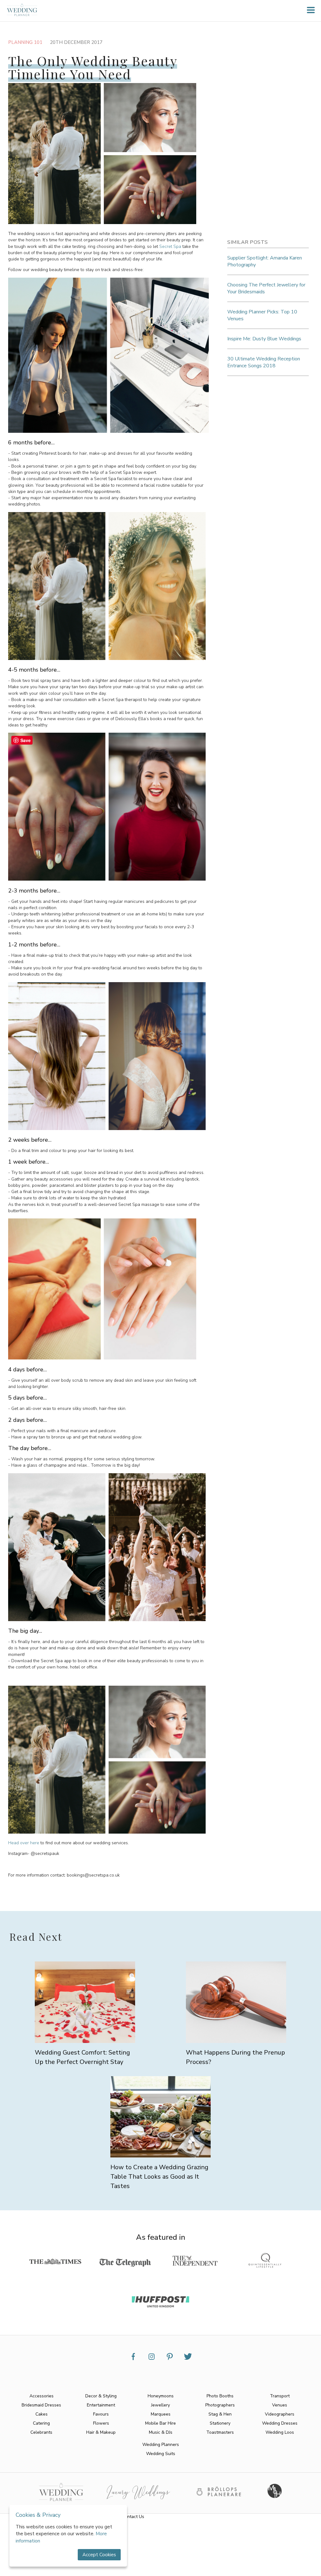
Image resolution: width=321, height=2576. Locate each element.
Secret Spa (170, 246)
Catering (41, 2423)
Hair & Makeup (101, 2432)
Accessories (42, 2396)
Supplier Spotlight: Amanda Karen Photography (265, 261)
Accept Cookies (99, 2555)
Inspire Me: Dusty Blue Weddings (264, 339)
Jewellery (160, 2405)
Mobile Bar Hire (160, 2423)
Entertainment (101, 2405)
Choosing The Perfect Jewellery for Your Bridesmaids (266, 288)
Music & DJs (161, 2432)
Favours (101, 2414)
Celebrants (41, 2432)
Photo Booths (220, 2396)
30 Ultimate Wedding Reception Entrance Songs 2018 (264, 362)
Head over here (24, 1843)
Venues (280, 2405)
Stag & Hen (220, 2414)
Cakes (42, 2414)
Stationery (220, 2423)
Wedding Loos (280, 2432)
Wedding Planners (161, 2445)
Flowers (101, 2423)
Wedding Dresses (280, 2423)
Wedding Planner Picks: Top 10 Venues (262, 315)
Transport (280, 2396)
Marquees (161, 2414)
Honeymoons (161, 2396)
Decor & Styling (101, 2396)
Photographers (220, 2405)
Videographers (280, 2414)
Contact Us (133, 2517)
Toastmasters (220, 2432)
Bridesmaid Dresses (41, 2405)
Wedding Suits (161, 2454)
